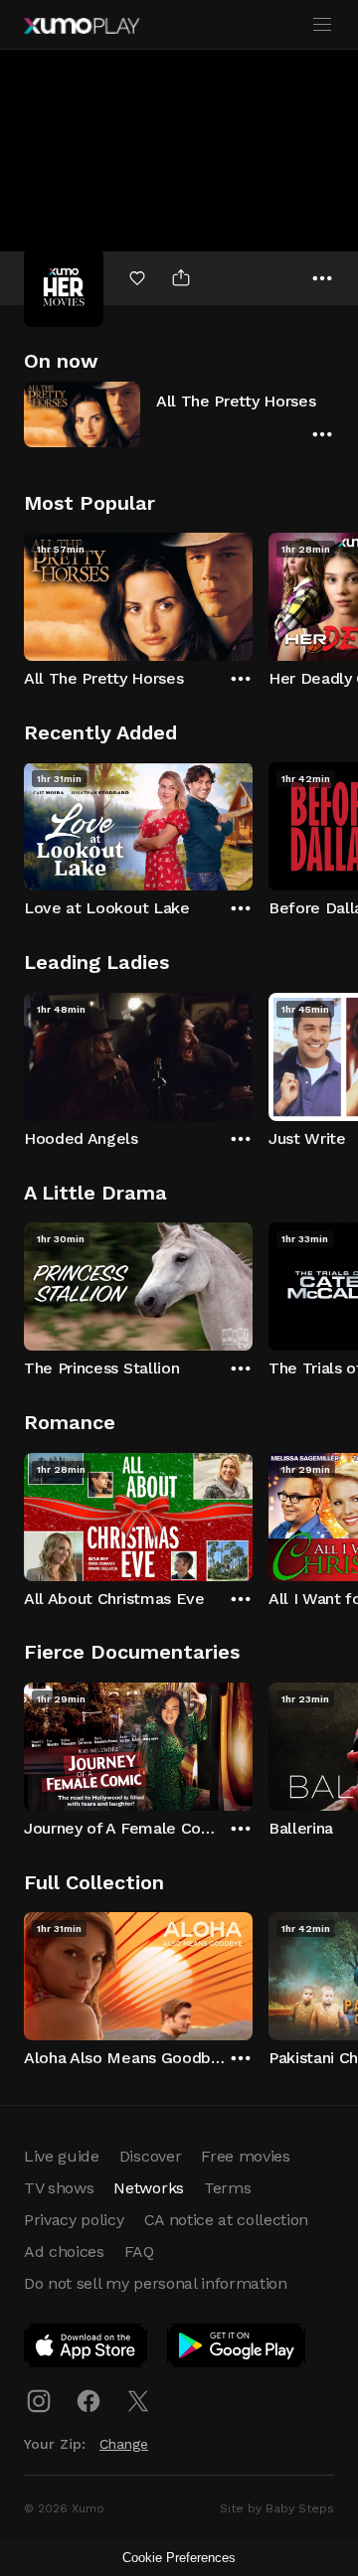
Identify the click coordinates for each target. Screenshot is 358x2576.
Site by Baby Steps (277, 2508)
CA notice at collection (227, 2220)
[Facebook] (89, 2401)
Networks (148, 2188)
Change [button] (124, 2444)
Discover (150, 2156)
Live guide (62, 2156)
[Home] (82, 26)
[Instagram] (39, 2401)
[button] (179, 414)
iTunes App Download (87, 2349)
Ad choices (64, 2252)
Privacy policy (74, 2220)
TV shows (59, 2188)
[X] (138, 2401)
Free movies (245, 2156)
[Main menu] (322, 25)
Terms (227, 2188)
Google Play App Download (237, 2349)
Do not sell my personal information (156, 2283)
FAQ (139, 2252)
